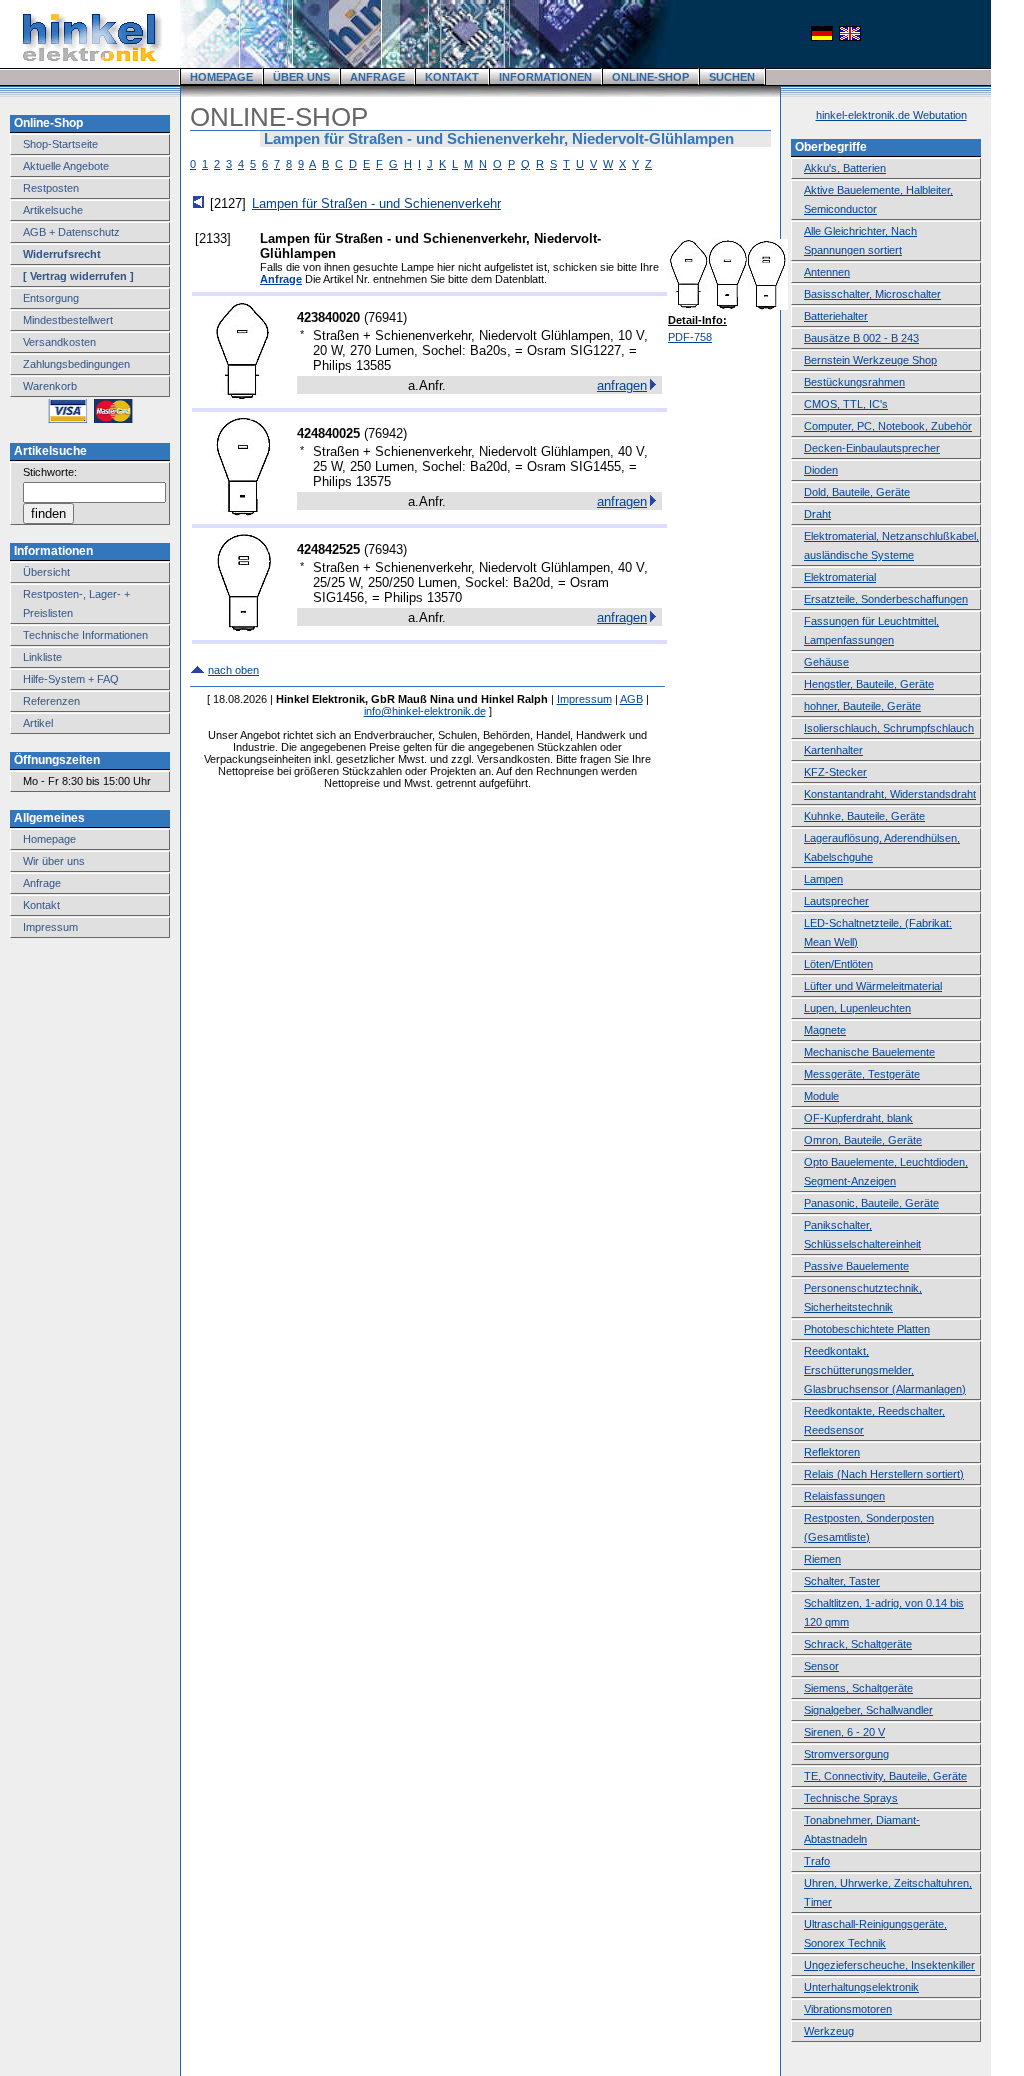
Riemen (822, 1559)
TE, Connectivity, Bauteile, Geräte (885, 1776)
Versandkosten (59, 342)
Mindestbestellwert (68, 320)
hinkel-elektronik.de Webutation (891, 115)
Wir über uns (54, 861)
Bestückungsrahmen (854, 382)
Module (821, 1096)
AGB (631, 699)
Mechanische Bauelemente (869, 1052)
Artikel (38, 723)
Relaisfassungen (844, 1496)
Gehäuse (826, 662)
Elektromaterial (840, 577)
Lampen (823, 879)
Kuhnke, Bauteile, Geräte (864, 816)
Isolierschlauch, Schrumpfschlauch (889, 728)
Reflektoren (832, 1452)
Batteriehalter (836, 316)
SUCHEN (732, 77)
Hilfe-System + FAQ (71, 679)
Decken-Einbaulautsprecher (872, 448)
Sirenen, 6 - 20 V (844, 1732)
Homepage (49, 839)
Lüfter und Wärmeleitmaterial (873, 986)
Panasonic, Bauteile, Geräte (871, 1203)
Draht (817, 514)
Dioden (821, 470)
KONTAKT (452, 77)
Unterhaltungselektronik (861, 1987)
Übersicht (46, 572)
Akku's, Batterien (845, 168)
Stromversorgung (846, 1754)
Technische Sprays (851, 1798)
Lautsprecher (836, 901)
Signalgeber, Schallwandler (868, 1710)
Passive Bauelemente (856, 1266)
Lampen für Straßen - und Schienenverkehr (376, 203)
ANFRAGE (377, 77)
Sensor (821, 1666)
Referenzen (51, 701)
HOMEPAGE (221, 77)
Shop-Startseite (60, 144)
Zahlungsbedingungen (76, 364)
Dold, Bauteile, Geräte (857, 492)
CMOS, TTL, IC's (846, 404)
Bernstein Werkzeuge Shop (870, 360)
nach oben (233, 670)
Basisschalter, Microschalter (872, 294)
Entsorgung (51, 298)
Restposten (51, 188)
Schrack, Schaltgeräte (858, 1644)
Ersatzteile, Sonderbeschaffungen (886, 599)
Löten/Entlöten (838, 964)
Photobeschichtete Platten (867, 1329)
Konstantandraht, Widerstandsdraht (890, 794)
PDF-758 (690, 337)
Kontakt (41, 905)
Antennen (827, 272)
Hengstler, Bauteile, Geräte (869, 684)
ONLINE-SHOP (650, 77)
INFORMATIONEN (545, 77)
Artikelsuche (53, 210)
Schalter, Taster (842, 1581)
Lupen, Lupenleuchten (857, 1008)
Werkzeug (829, 2031)
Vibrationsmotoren (848, 2009)
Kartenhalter (833, 750)
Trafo (817, 1861)
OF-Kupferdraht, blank (858, 1118)
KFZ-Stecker (835, 772)
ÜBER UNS (301, 77)
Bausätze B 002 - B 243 (861, 338)
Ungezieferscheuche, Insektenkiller (889, 1965)
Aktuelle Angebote (66, 166)
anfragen (622, 385)
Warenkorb (50, 386)
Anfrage (42, 883)
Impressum (50, 927)
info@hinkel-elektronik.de (425, 711)
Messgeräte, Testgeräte (862, 1074)
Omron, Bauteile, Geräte (863, 1140)
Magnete (825, 1030)
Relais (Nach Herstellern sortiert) (884, 1474)
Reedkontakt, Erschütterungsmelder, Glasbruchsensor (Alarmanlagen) (885, 1370)
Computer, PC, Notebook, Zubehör (888, 426)
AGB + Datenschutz (71, 232)
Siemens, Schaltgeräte (858, 1688)
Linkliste (42, 657)
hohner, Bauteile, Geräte (862, 706)
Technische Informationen (85, 635)
